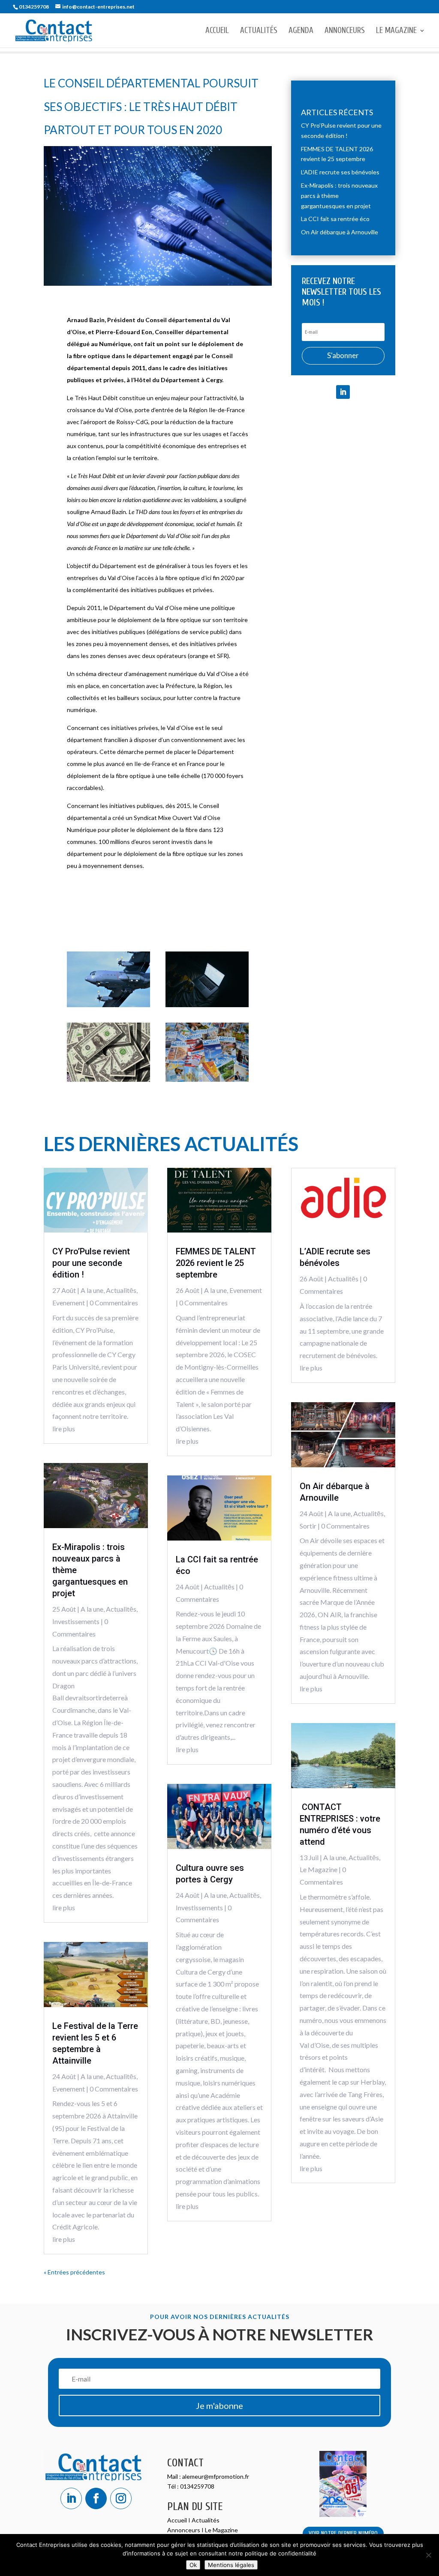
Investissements (76, 1621)
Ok (193, 2565)
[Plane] (108, 1005)
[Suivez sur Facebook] (96, 2498)
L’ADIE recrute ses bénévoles (340, 172)
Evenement (69, 1303)
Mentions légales (231, 2565)
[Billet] (108, 1079)
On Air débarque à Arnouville (340, 232)
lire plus (64, 1429)
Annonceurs (345, 31)
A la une (92, 1290)
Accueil (217, 31)
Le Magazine (396, 31)
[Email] (207, 1005)
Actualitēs (121, 1290)
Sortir (308, 1526)
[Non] (428, 2555)
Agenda (301, 31)
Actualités (259, 31)
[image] (207, 1079)
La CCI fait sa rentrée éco (335, 219)
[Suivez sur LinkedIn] (343, 392)
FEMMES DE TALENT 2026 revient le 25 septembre (216, 1263)
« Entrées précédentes (74, 2272)
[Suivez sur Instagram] (121, 2498)
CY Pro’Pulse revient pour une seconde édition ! (91, 1263)
